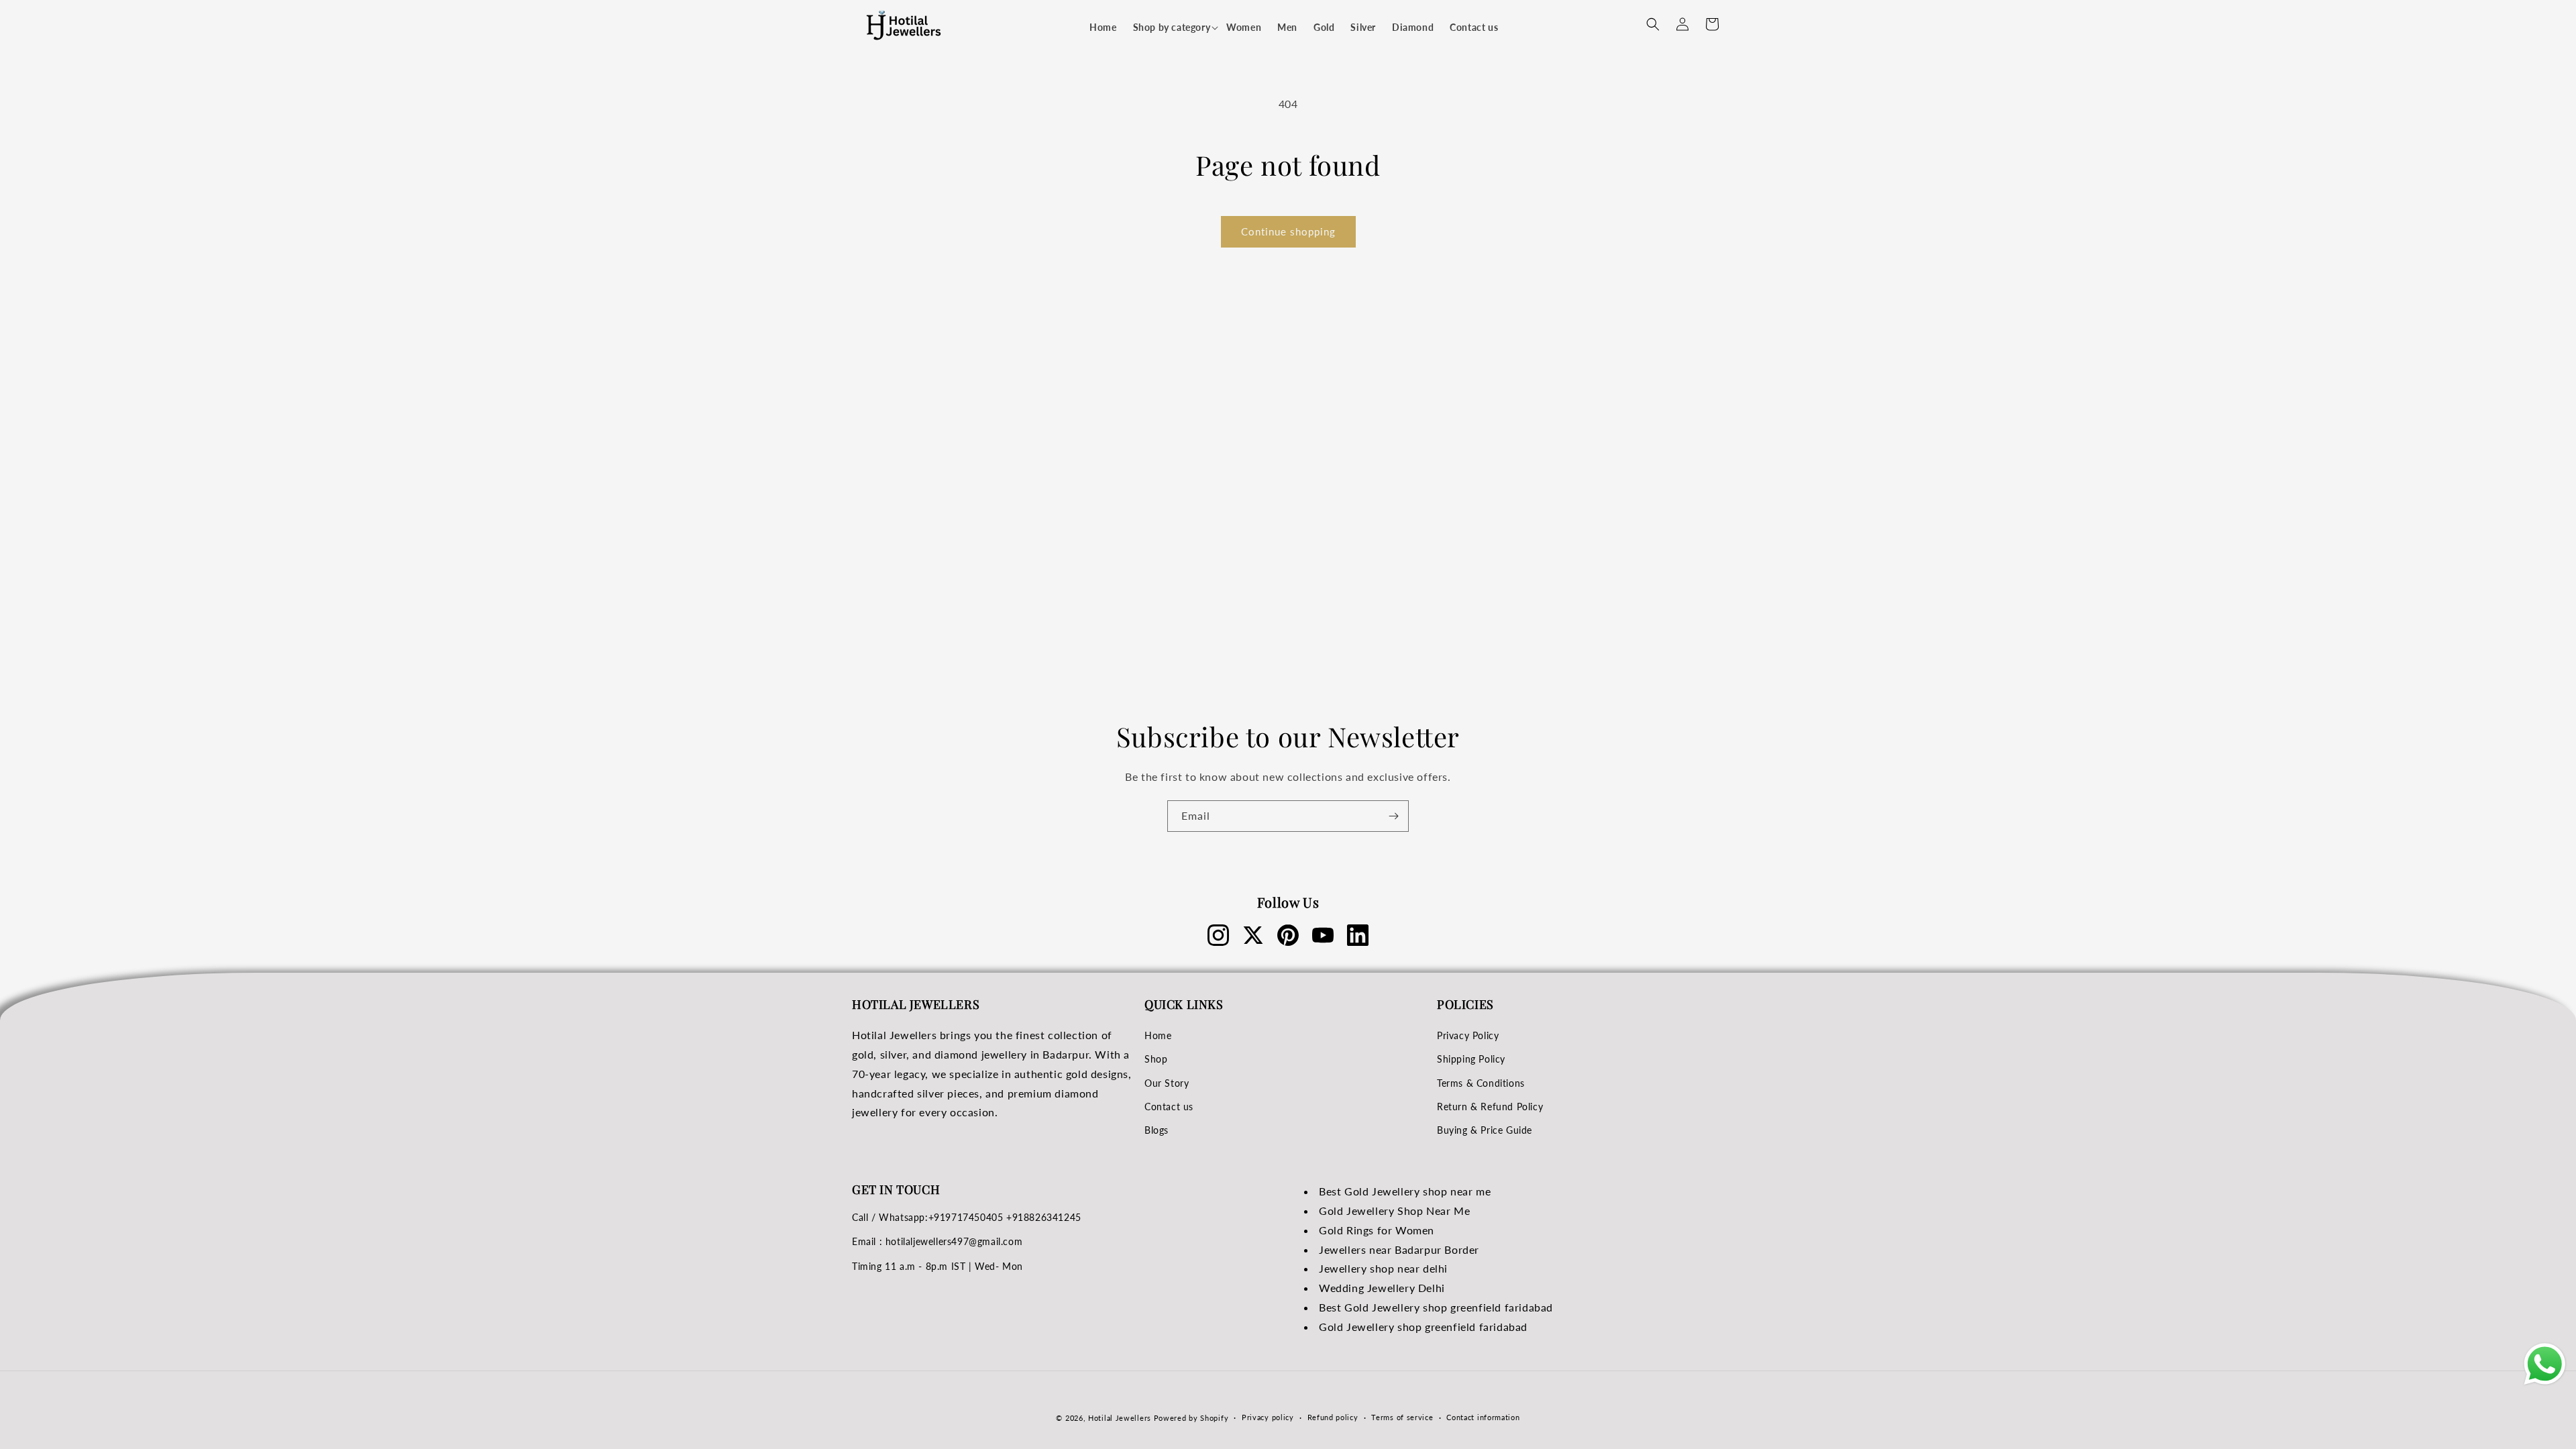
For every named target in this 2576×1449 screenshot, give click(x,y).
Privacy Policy (1468, 1035)
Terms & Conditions (1481, 1083)
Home (1158, 1035)
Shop (1156, 1059)
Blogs (1157, 1130)
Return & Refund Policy (1490, 1107)
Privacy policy (1268, 1417)
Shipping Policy (1471, 1059)
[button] (1172, 28)
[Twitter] (1253, 935)
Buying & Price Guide (1485, 1130)
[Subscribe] (1393, 816)
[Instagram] (1218, 935)
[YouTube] (1323, 935)
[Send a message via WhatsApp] (2545, 1364)
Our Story (1167, 1083)
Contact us (1169, 1107)
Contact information (1483, 1417)
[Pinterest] (1288, 935)
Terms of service (1402, 1417)
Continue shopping (1288, 231)
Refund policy (1333, 1417)
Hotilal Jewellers (1120, 1418)
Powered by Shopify (1191, 1418)
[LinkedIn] (1358, 935)
